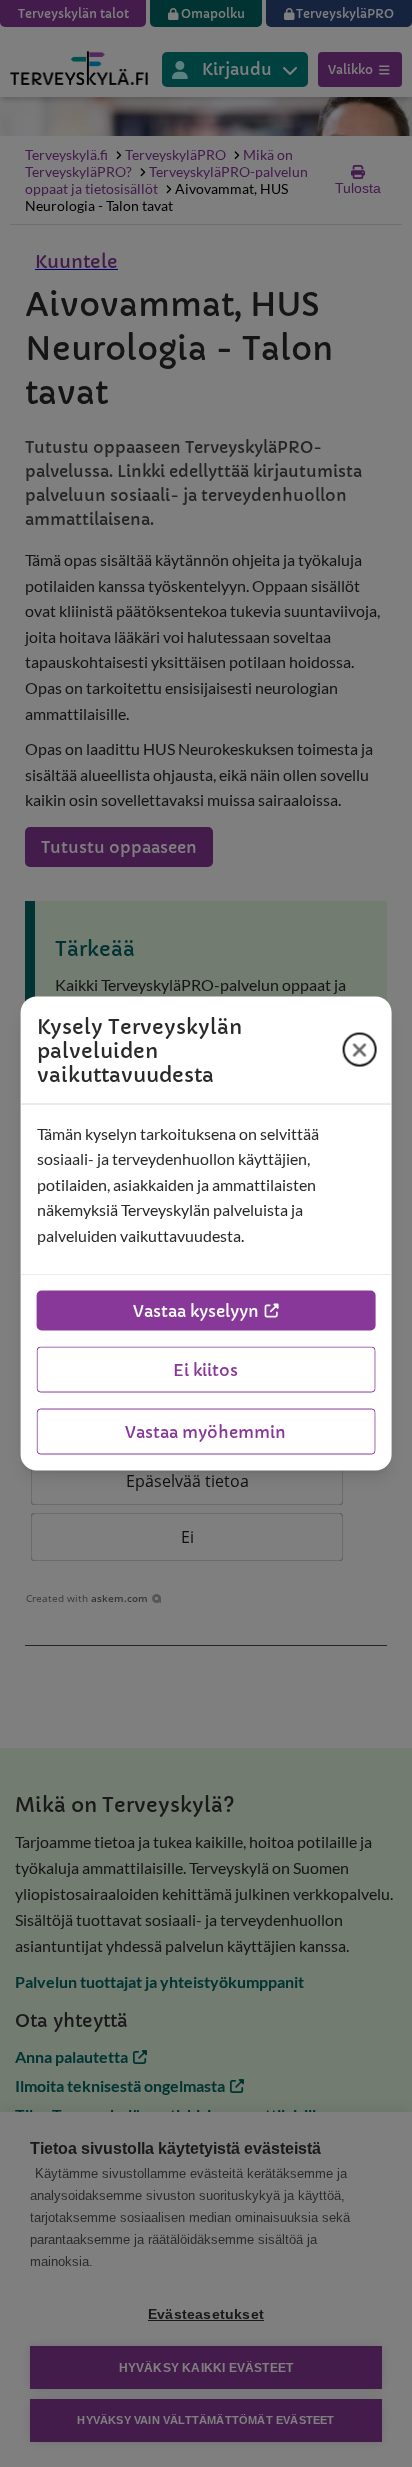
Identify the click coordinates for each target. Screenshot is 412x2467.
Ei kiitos (205, 1370)
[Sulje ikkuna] (359, 1050)
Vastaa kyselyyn (196, 1311)
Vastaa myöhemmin (205, 1432)
